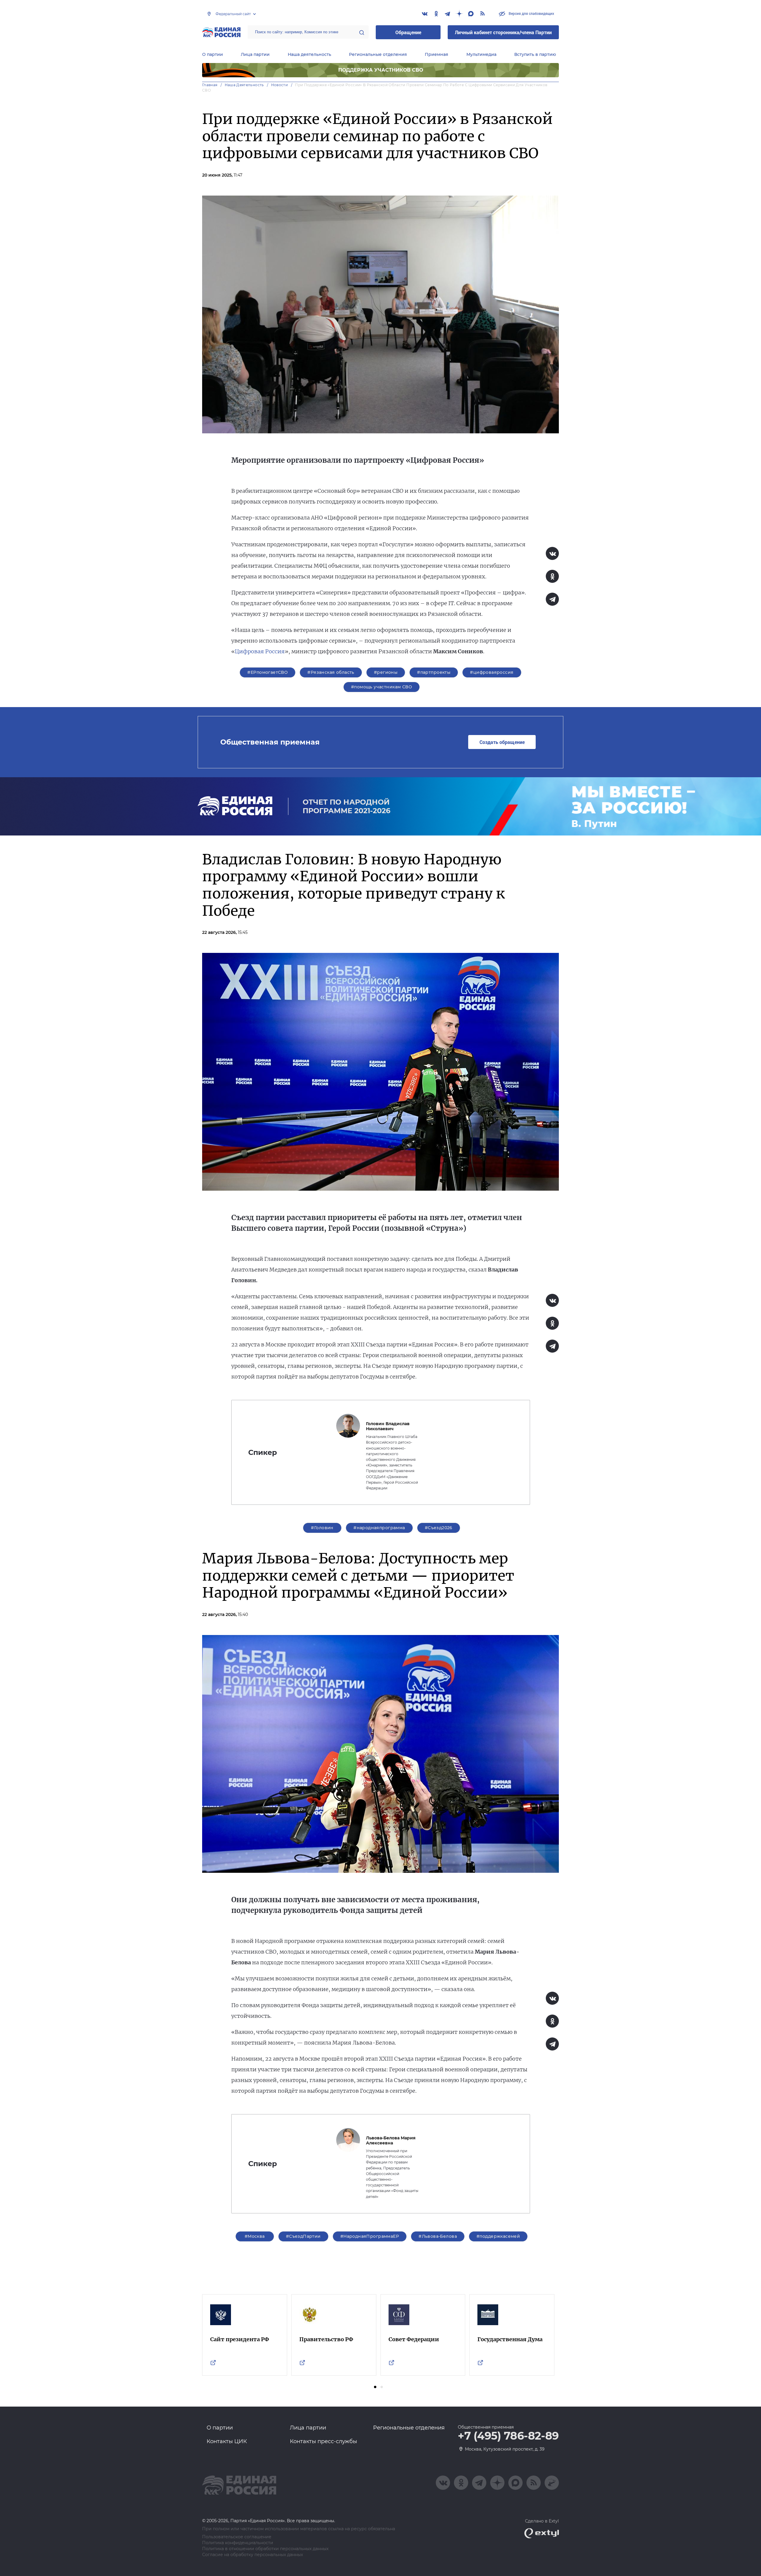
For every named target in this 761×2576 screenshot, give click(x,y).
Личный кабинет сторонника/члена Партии (503, 32)
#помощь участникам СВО (382, 687)
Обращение (408, 32)
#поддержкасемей (498, 2236)
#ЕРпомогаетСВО (268, 672)
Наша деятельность (309, 54)
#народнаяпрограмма (379, 1528)
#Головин (322, 1528)
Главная (210, 85)
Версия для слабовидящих (531, 13)
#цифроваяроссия (492, 672)
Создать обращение (502, 742)
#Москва (255, 2236)
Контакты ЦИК (227, 2441)
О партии (213, 54)
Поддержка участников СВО (381, 70)
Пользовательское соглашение (237, 2537)
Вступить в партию (535, 54)
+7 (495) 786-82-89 (508, 2436)
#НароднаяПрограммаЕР (370, 2236)
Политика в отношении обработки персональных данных (265, 2549)
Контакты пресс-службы (323, 2441)
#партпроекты (434, 672)
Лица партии (255, 54)
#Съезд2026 (439, 1528)
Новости (280, 85)
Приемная (437, 54)
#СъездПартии (303, 2236)
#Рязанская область (331, 672)
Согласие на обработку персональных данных (253, 2555)
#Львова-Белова (438, 2236)
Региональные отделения (378, 54)
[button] (375, 2387)
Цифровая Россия (260, 651)
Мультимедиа (481, 54)
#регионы (386, 672)
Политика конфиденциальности (238, 2543)
